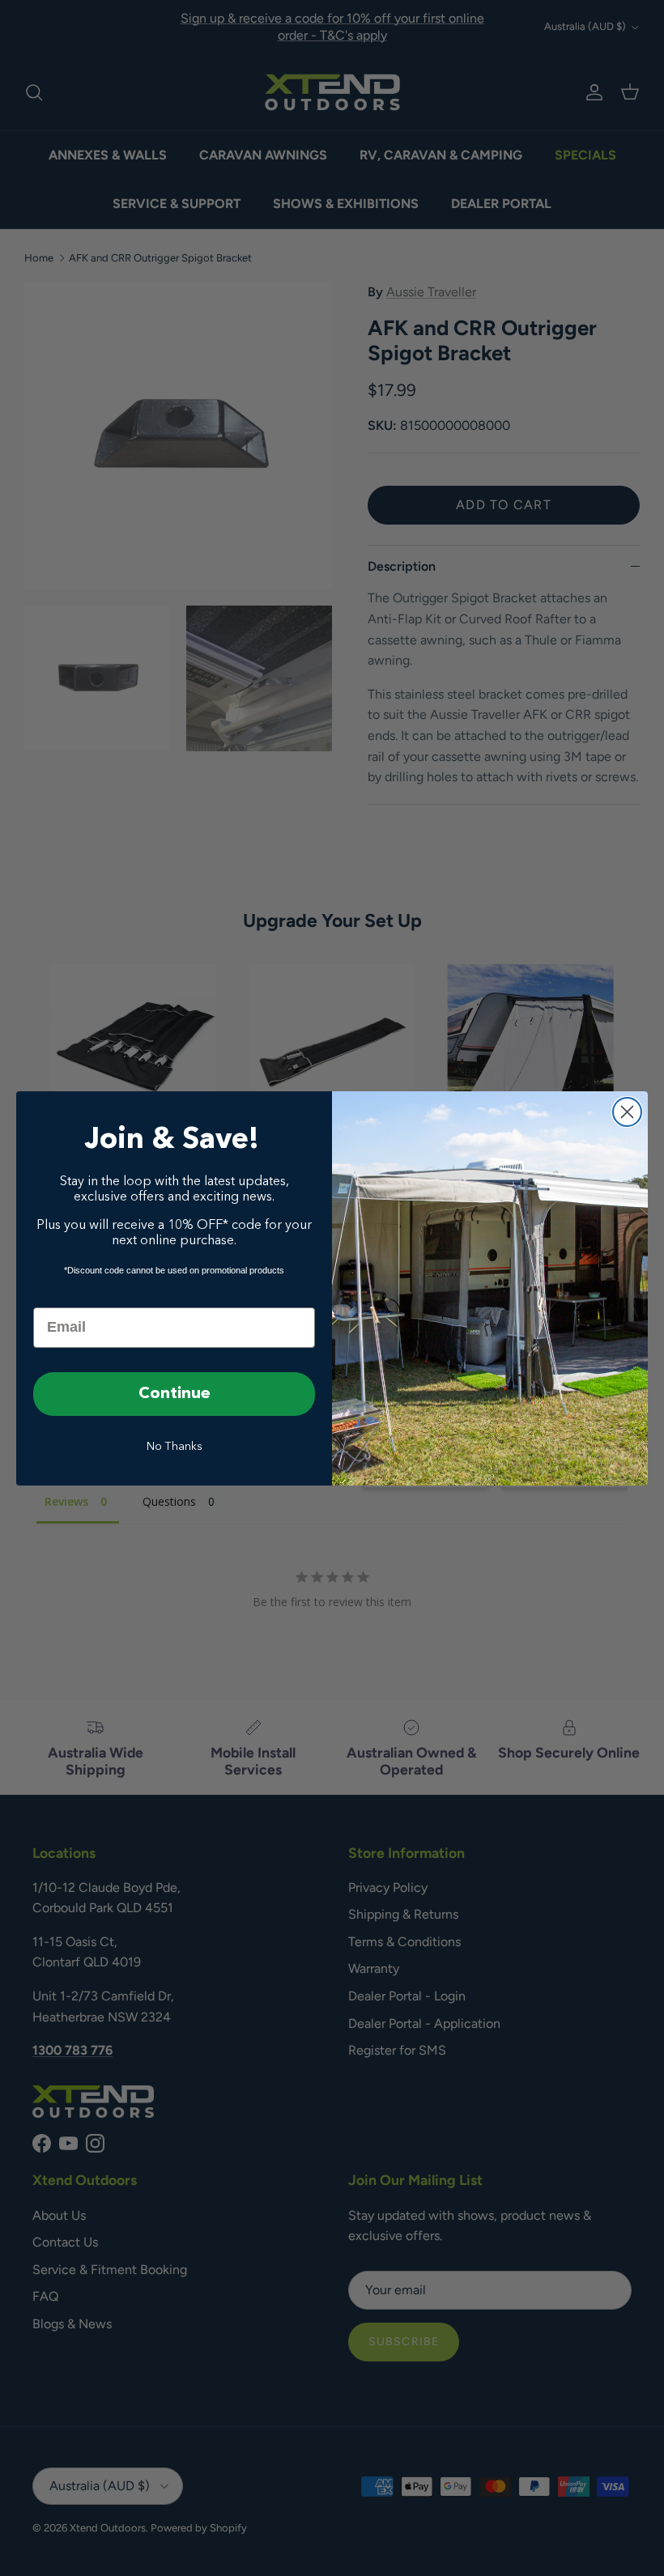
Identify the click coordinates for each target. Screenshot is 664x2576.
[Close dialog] (627, 1112)
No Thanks (175, 1447)
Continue (175, 1394)
